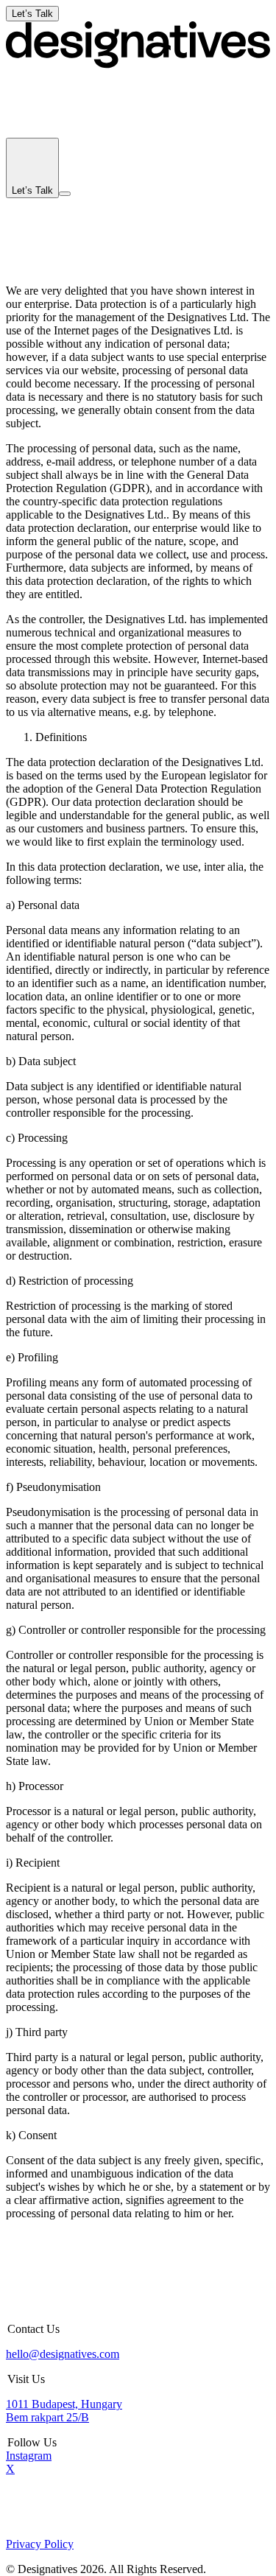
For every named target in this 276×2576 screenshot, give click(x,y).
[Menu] (65, 194)
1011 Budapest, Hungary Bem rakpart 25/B (64, 2411)
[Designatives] (138, 64)
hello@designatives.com (63, 2354)
